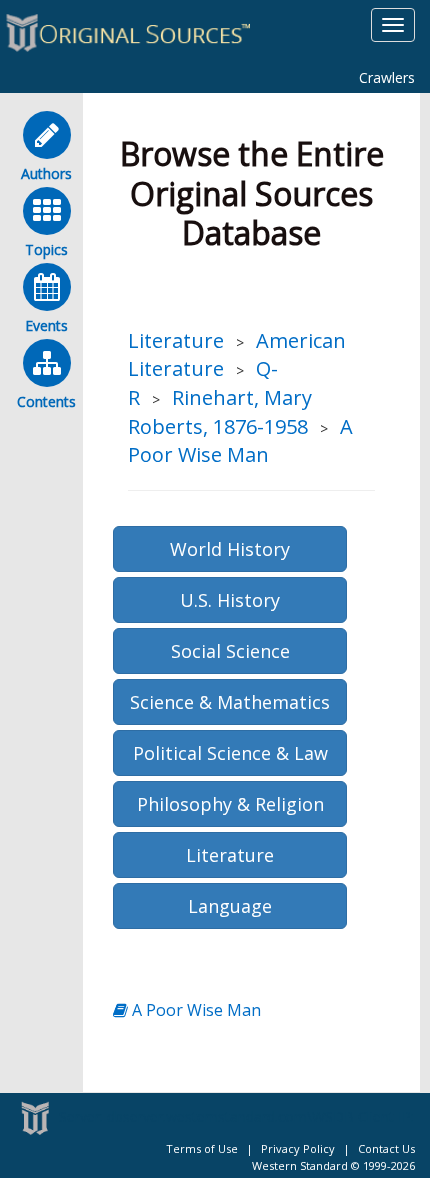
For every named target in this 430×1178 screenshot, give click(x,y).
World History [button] (230, 549)
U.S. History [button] (230, 600)
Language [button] (230, 906)
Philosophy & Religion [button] (230, 804)
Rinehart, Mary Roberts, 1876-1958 (220, 412)
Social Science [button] (230, 651)
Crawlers (387, 77)
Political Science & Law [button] (230, 753)
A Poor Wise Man (240, 441)
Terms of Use (202, 1148)
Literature (176, 340)
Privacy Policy (298, 1148)
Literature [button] (230, 855)
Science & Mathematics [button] (230, 702)
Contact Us (386, 1148)
